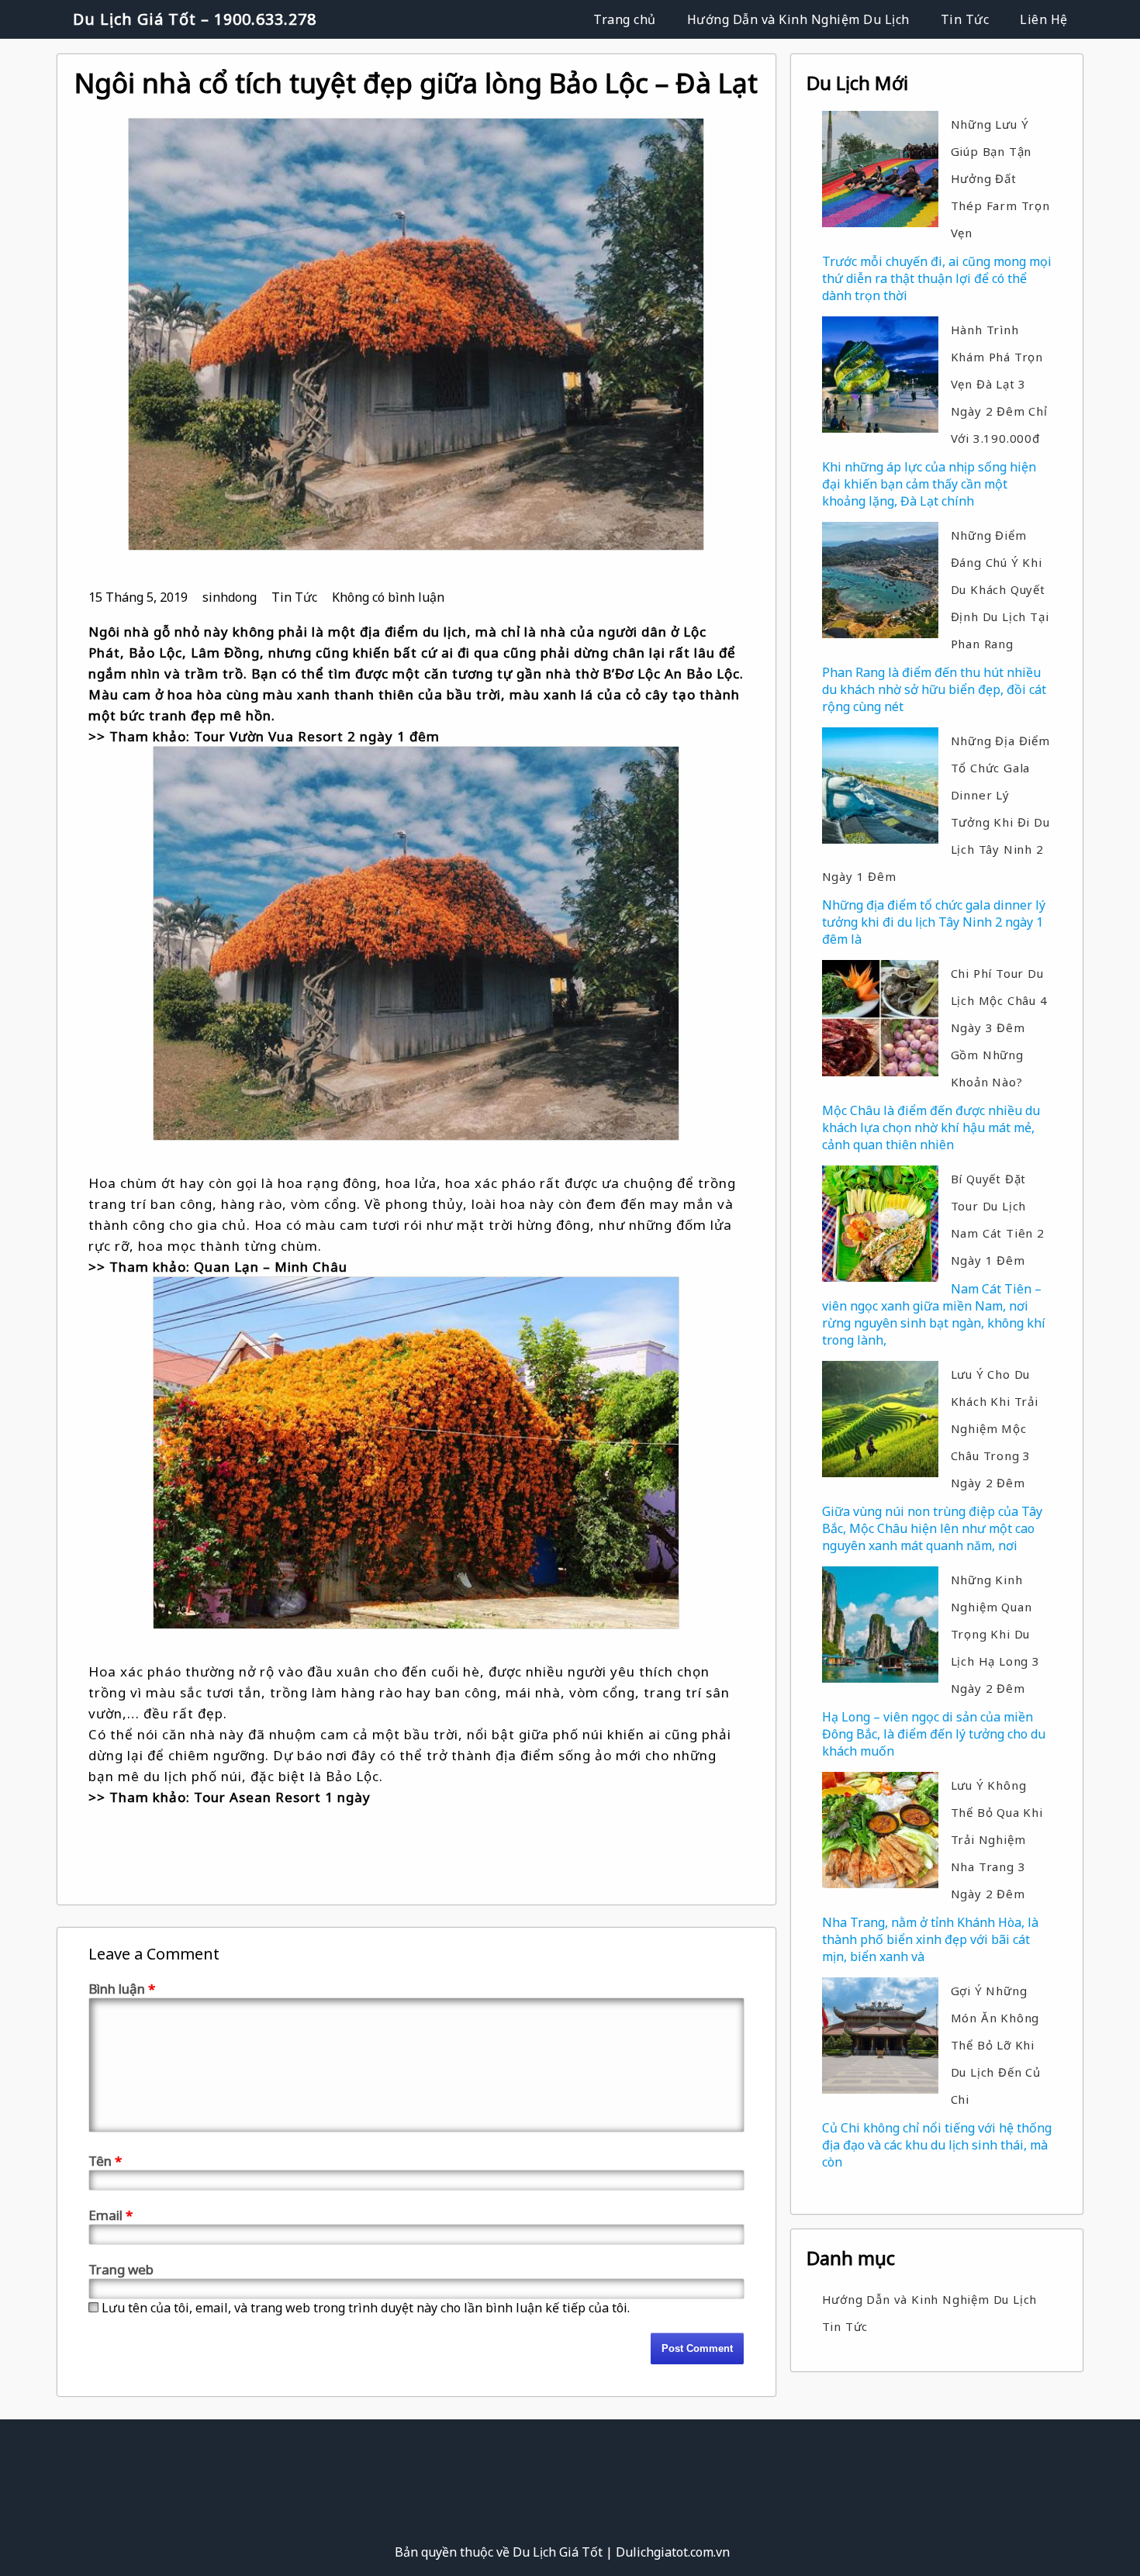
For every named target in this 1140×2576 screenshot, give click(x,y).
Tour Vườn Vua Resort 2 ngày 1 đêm (317, 736)
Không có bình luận (388, 597)
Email (111, 2215)
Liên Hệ (1044, 19)
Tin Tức (965, 19)
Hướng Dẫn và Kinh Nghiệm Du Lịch (798, 19)
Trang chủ (625, 19)
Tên (105, 2161)
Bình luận (122, 1989)
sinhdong (230, 597)
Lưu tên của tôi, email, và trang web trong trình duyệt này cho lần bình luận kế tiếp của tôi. (366, 2308)
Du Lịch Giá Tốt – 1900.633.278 (195, 19)
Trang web (121, 2269)
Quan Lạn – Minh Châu (271, 1267)
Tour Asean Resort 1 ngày (282, 1797)
